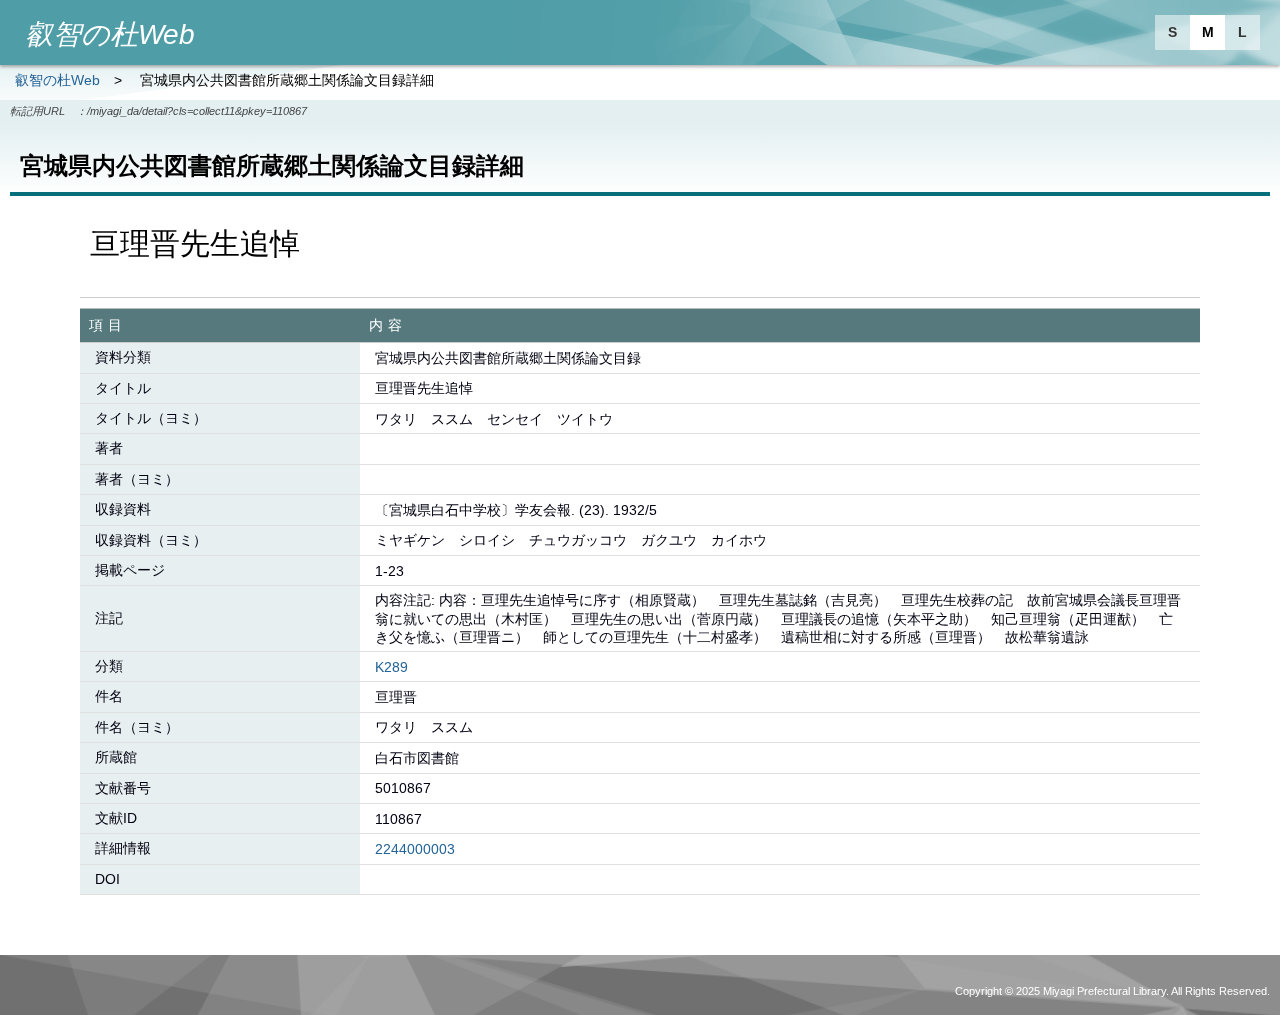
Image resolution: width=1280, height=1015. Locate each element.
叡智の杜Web (57, 80)
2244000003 (415, 849)
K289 (391, 667)
